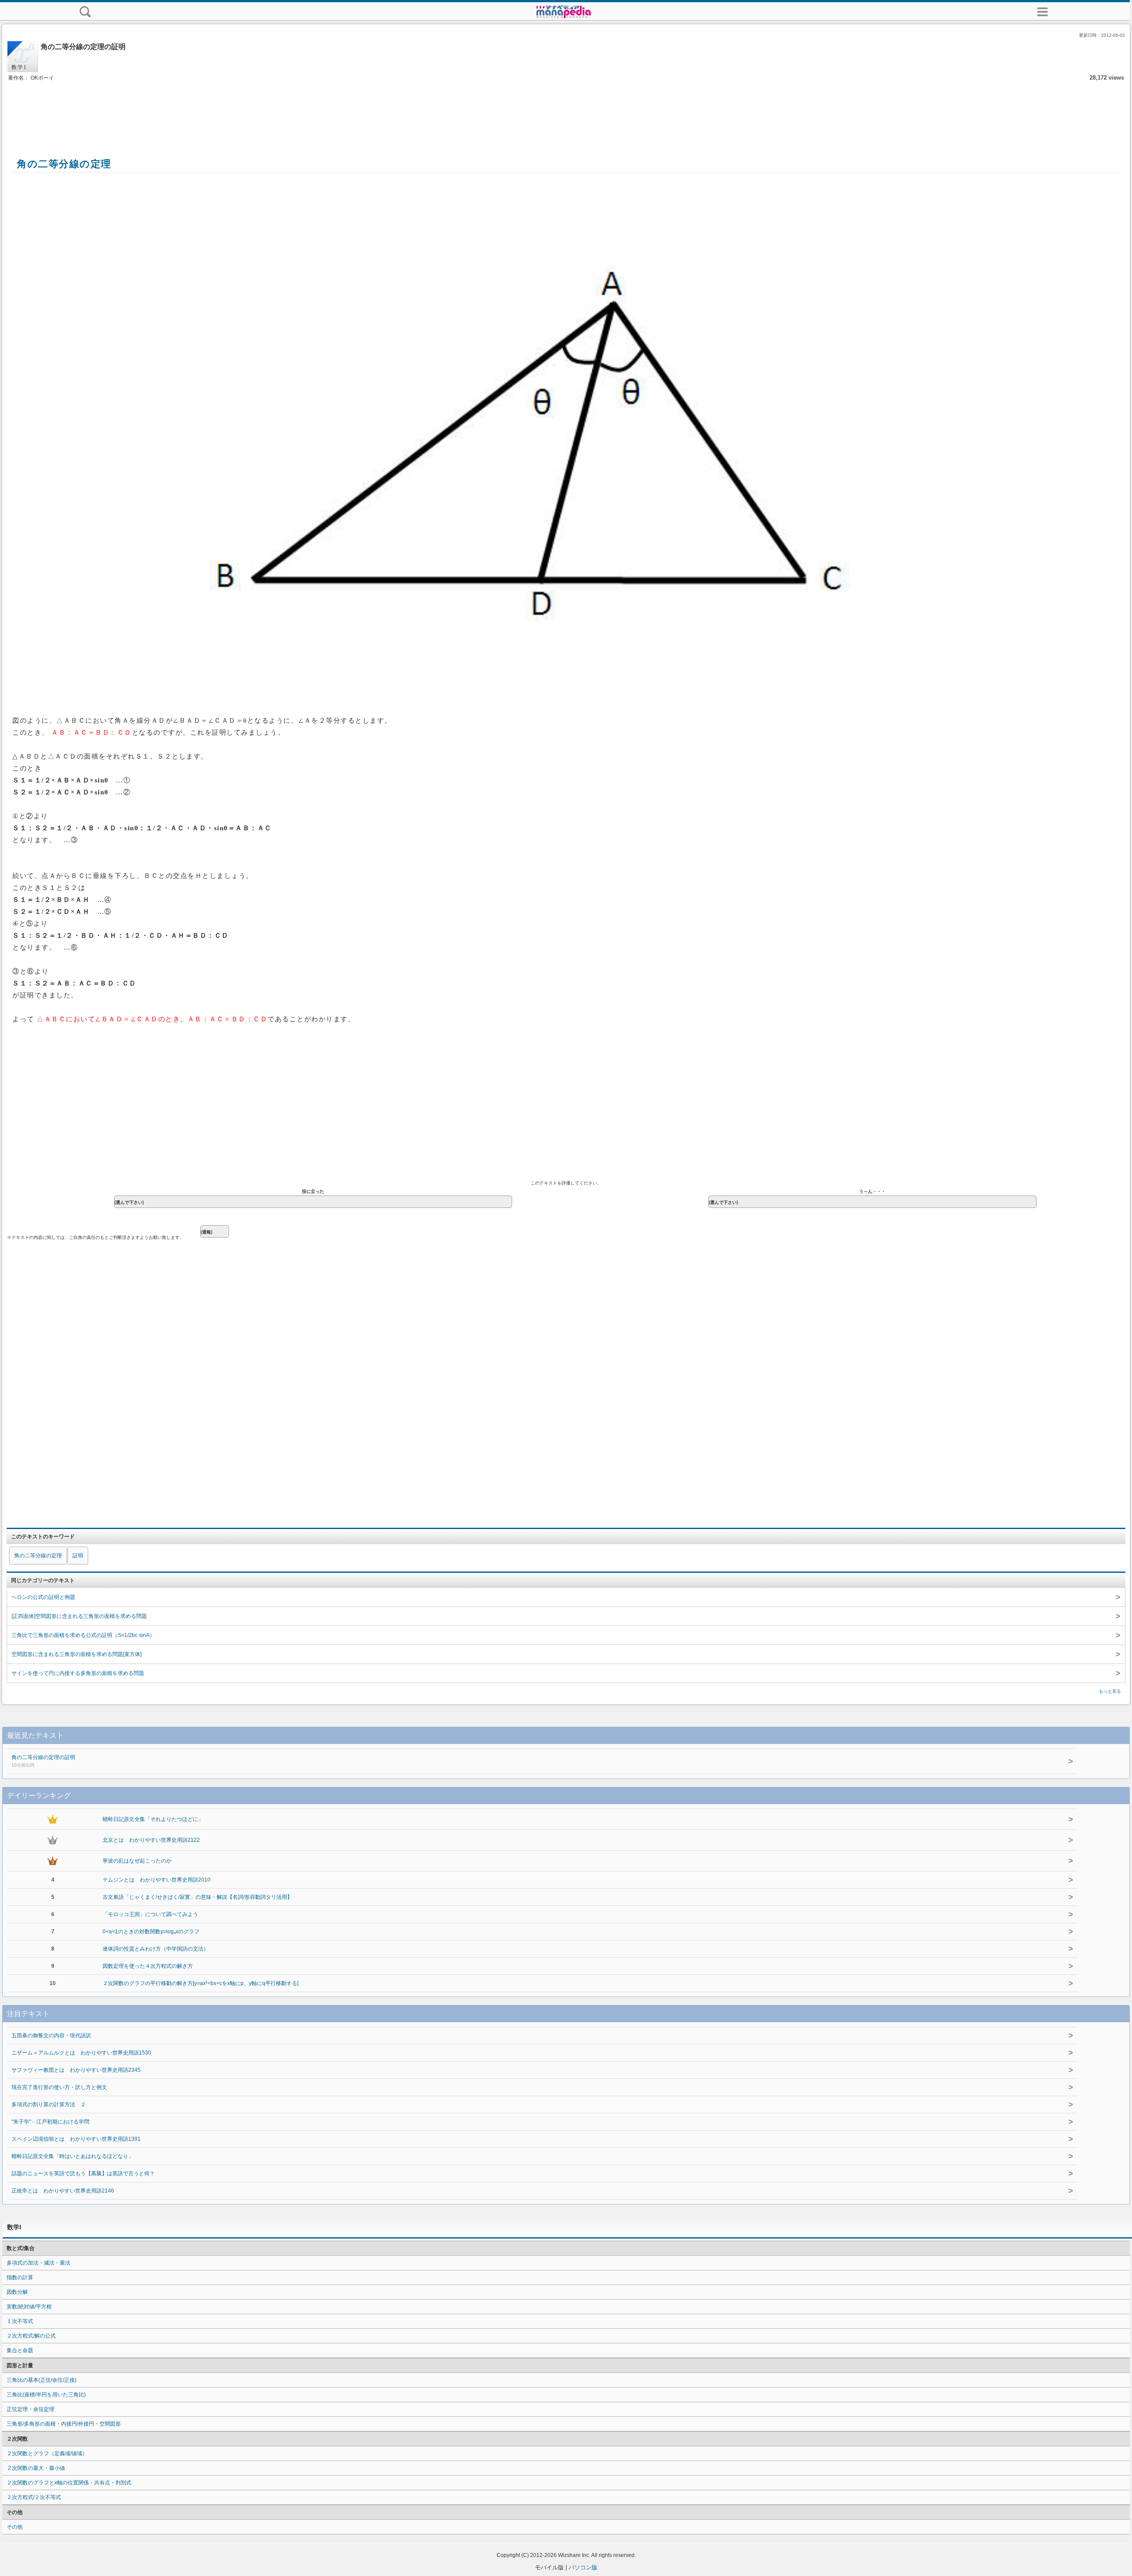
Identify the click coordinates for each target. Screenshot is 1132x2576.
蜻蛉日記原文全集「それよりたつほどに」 (153, 1819)
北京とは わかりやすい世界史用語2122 (151, 1840)
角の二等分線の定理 (38, 1556)
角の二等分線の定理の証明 (43, 1761)
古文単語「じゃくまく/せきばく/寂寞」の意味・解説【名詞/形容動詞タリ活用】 (197, 1897)
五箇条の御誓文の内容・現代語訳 (51, 2035)
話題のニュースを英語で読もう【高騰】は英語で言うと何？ (83, 2173)
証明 (78, 1556)
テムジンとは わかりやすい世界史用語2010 (157, 1880)
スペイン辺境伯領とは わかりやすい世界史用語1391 (76, 2139)
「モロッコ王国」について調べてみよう (150, 1914)
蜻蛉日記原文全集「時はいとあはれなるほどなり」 (73, 2156)
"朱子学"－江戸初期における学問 (50, 2122)
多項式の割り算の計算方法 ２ (49, 2104)
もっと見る (1110, 1691)
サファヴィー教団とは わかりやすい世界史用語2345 (76, 2070)
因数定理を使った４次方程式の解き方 (148, 1966)
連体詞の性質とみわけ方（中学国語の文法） (156, 1949)
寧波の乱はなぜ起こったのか (137, 1861)
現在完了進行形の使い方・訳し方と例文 (59, 2087)
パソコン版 (583, 2567)
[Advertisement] (566, 110)
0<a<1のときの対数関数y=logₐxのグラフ (151, 1932)
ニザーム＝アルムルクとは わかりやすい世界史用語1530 (81, 2053)
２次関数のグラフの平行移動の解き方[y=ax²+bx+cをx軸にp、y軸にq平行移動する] (201, 1983)
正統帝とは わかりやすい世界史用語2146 (63, 2191)
